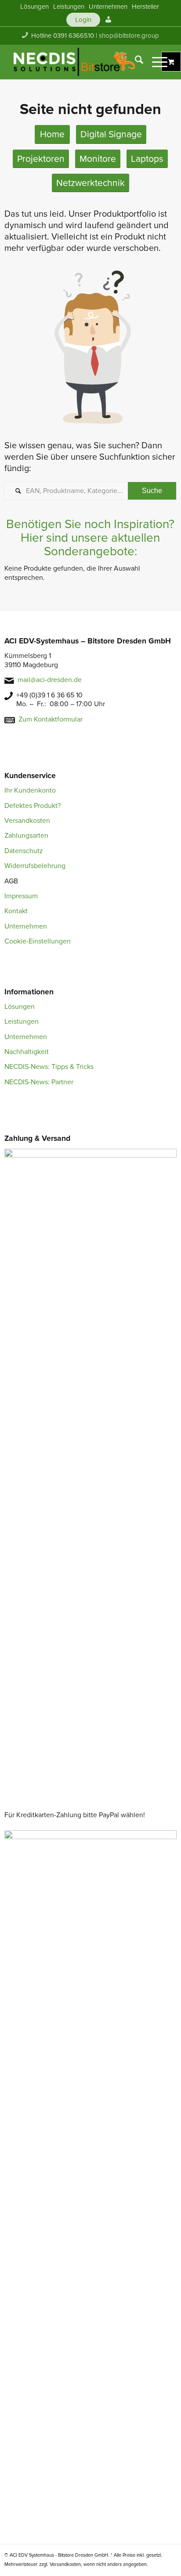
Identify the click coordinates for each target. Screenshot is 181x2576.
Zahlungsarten (26, 836)
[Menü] (155, 62)
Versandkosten (27, 821)
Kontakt (16, 911)
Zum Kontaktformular (51, 719)
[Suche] (135, 62)
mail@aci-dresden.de (50, 680)
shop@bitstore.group (129, 36)
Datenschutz (24, 851)
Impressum (21, 896)
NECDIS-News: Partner (39, 1082)
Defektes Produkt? (33, 806)
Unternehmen (26, 926)
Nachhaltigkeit (27, 1052)
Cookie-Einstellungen (38, 941)
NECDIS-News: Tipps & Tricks (49, 1067)
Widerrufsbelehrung (35, 866)
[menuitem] (34, 7)
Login (83, 20)
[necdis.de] (75, 62)
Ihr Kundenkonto (30, 790)
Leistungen (22, 1022)
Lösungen (20, 1007)
